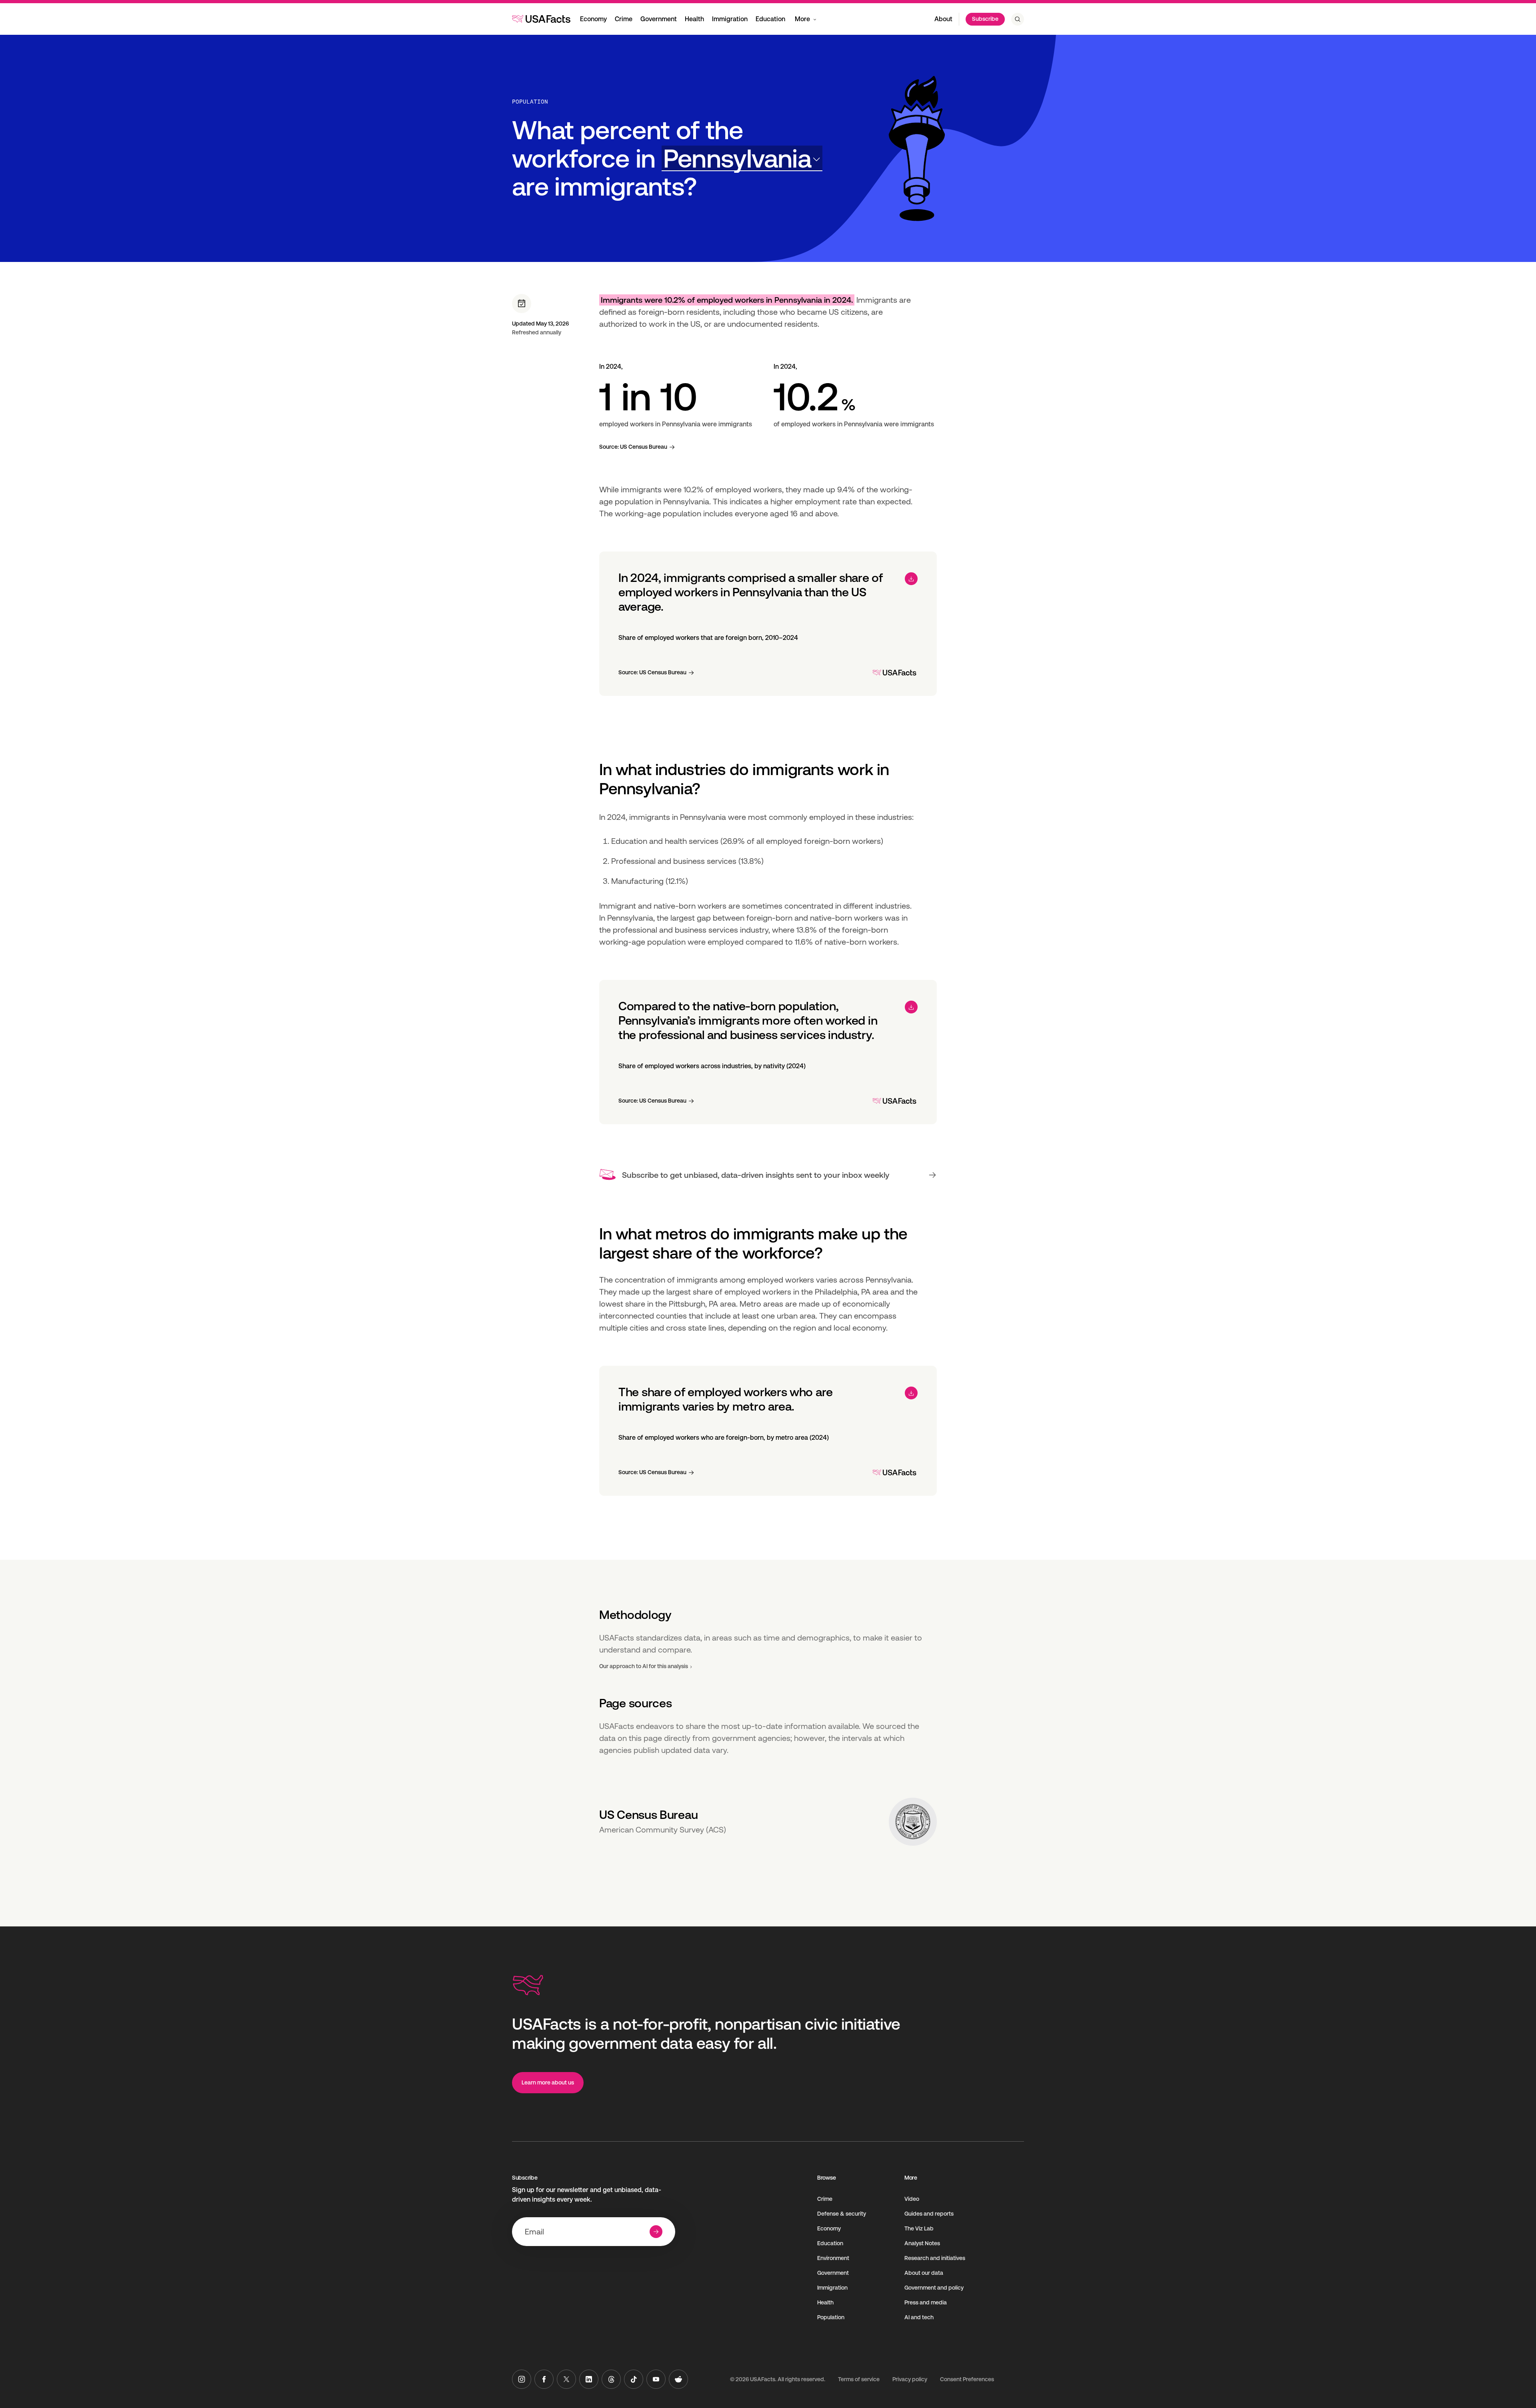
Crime (624, 19)
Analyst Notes (922, 2243)
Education (770, 19)
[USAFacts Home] (541, 19)
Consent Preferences (967, 2379)
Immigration (730, 19)
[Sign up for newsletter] (656, 2232)
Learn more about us (548, 2082)
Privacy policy (910, 2379)
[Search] (1018, 19)
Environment (833, 2258)
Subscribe (985, 19)
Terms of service (859, 2379)
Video (912, 2199)
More (802, 19)
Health (694, 19)
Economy (593, 19)
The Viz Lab (919, 2228)
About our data (924, 2273)
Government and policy (934, 2288)
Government (659, 19)
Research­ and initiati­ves (935, 2258)
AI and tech (919, 2317)
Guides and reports (929, 2214)
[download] (911, 579)
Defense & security (842, 2214)
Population (530, 102)
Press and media (926, 2302)
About (943, 19)
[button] (742, 159)
